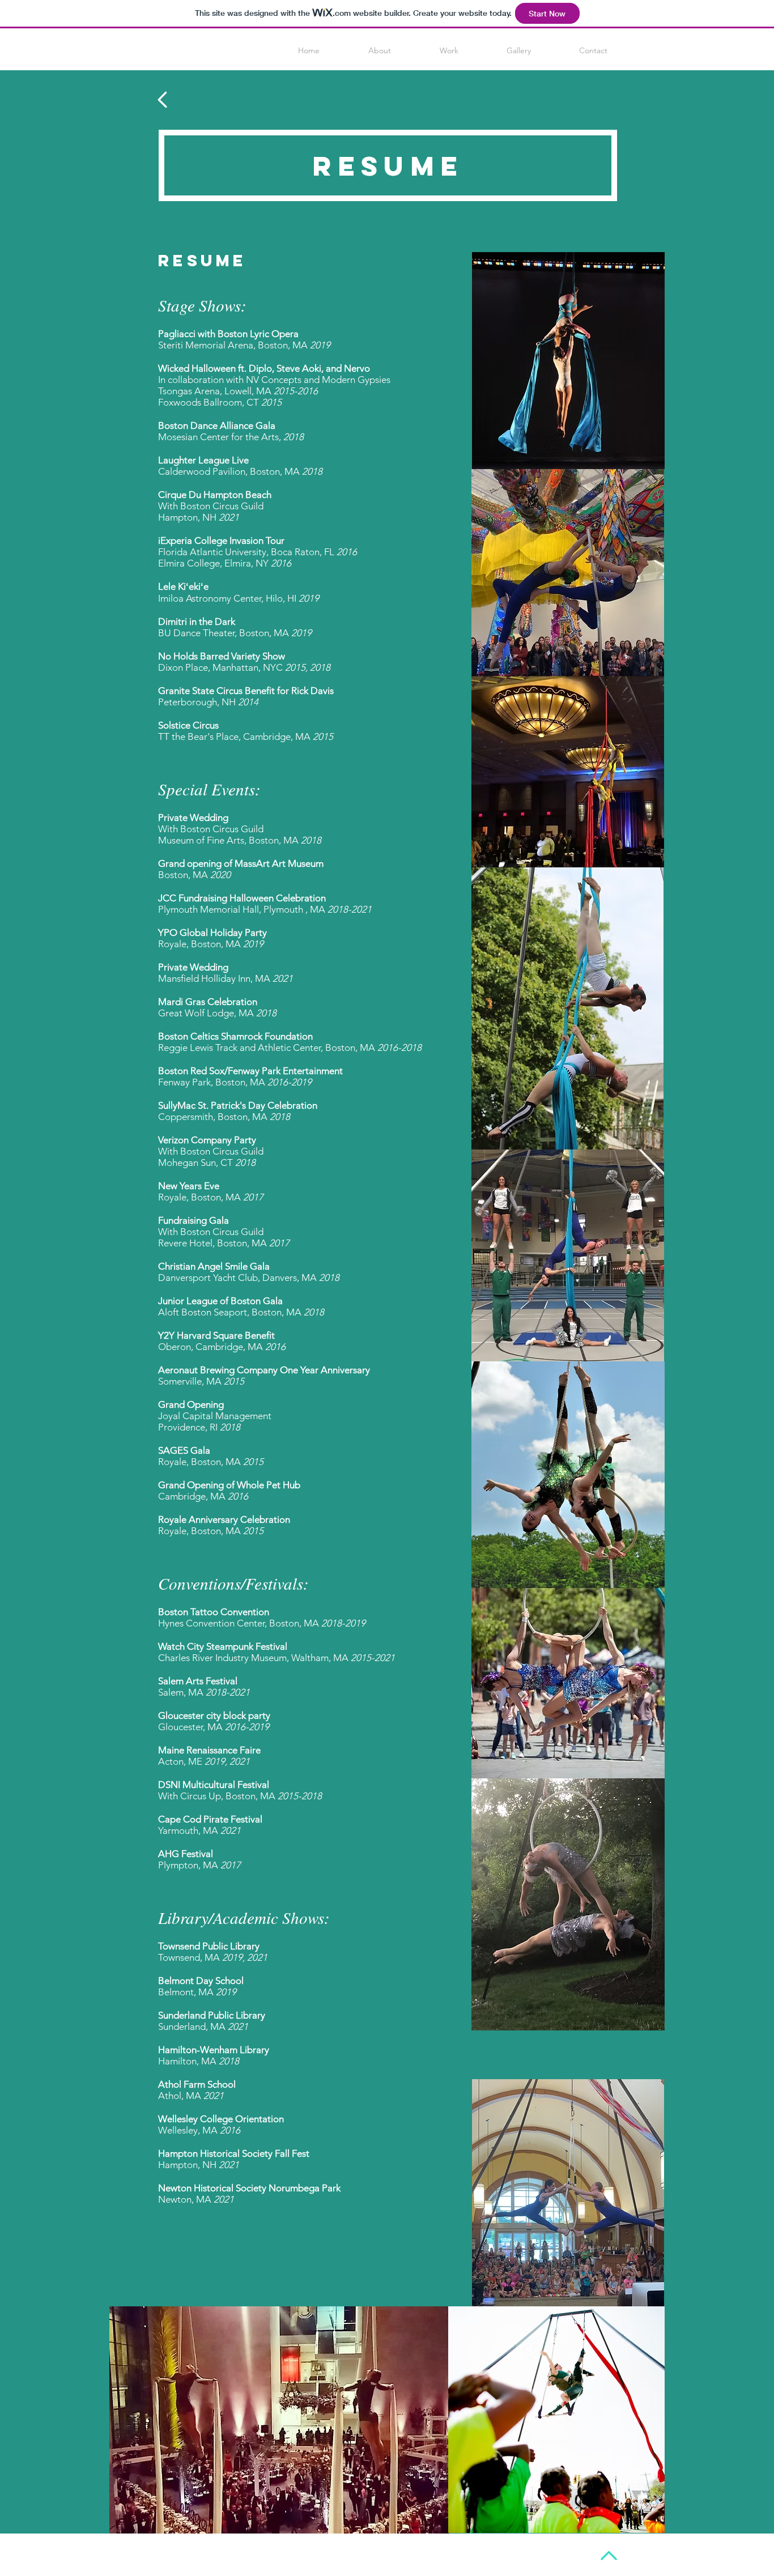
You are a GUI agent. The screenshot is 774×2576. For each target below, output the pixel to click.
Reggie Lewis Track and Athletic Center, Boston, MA (290, 1048)
